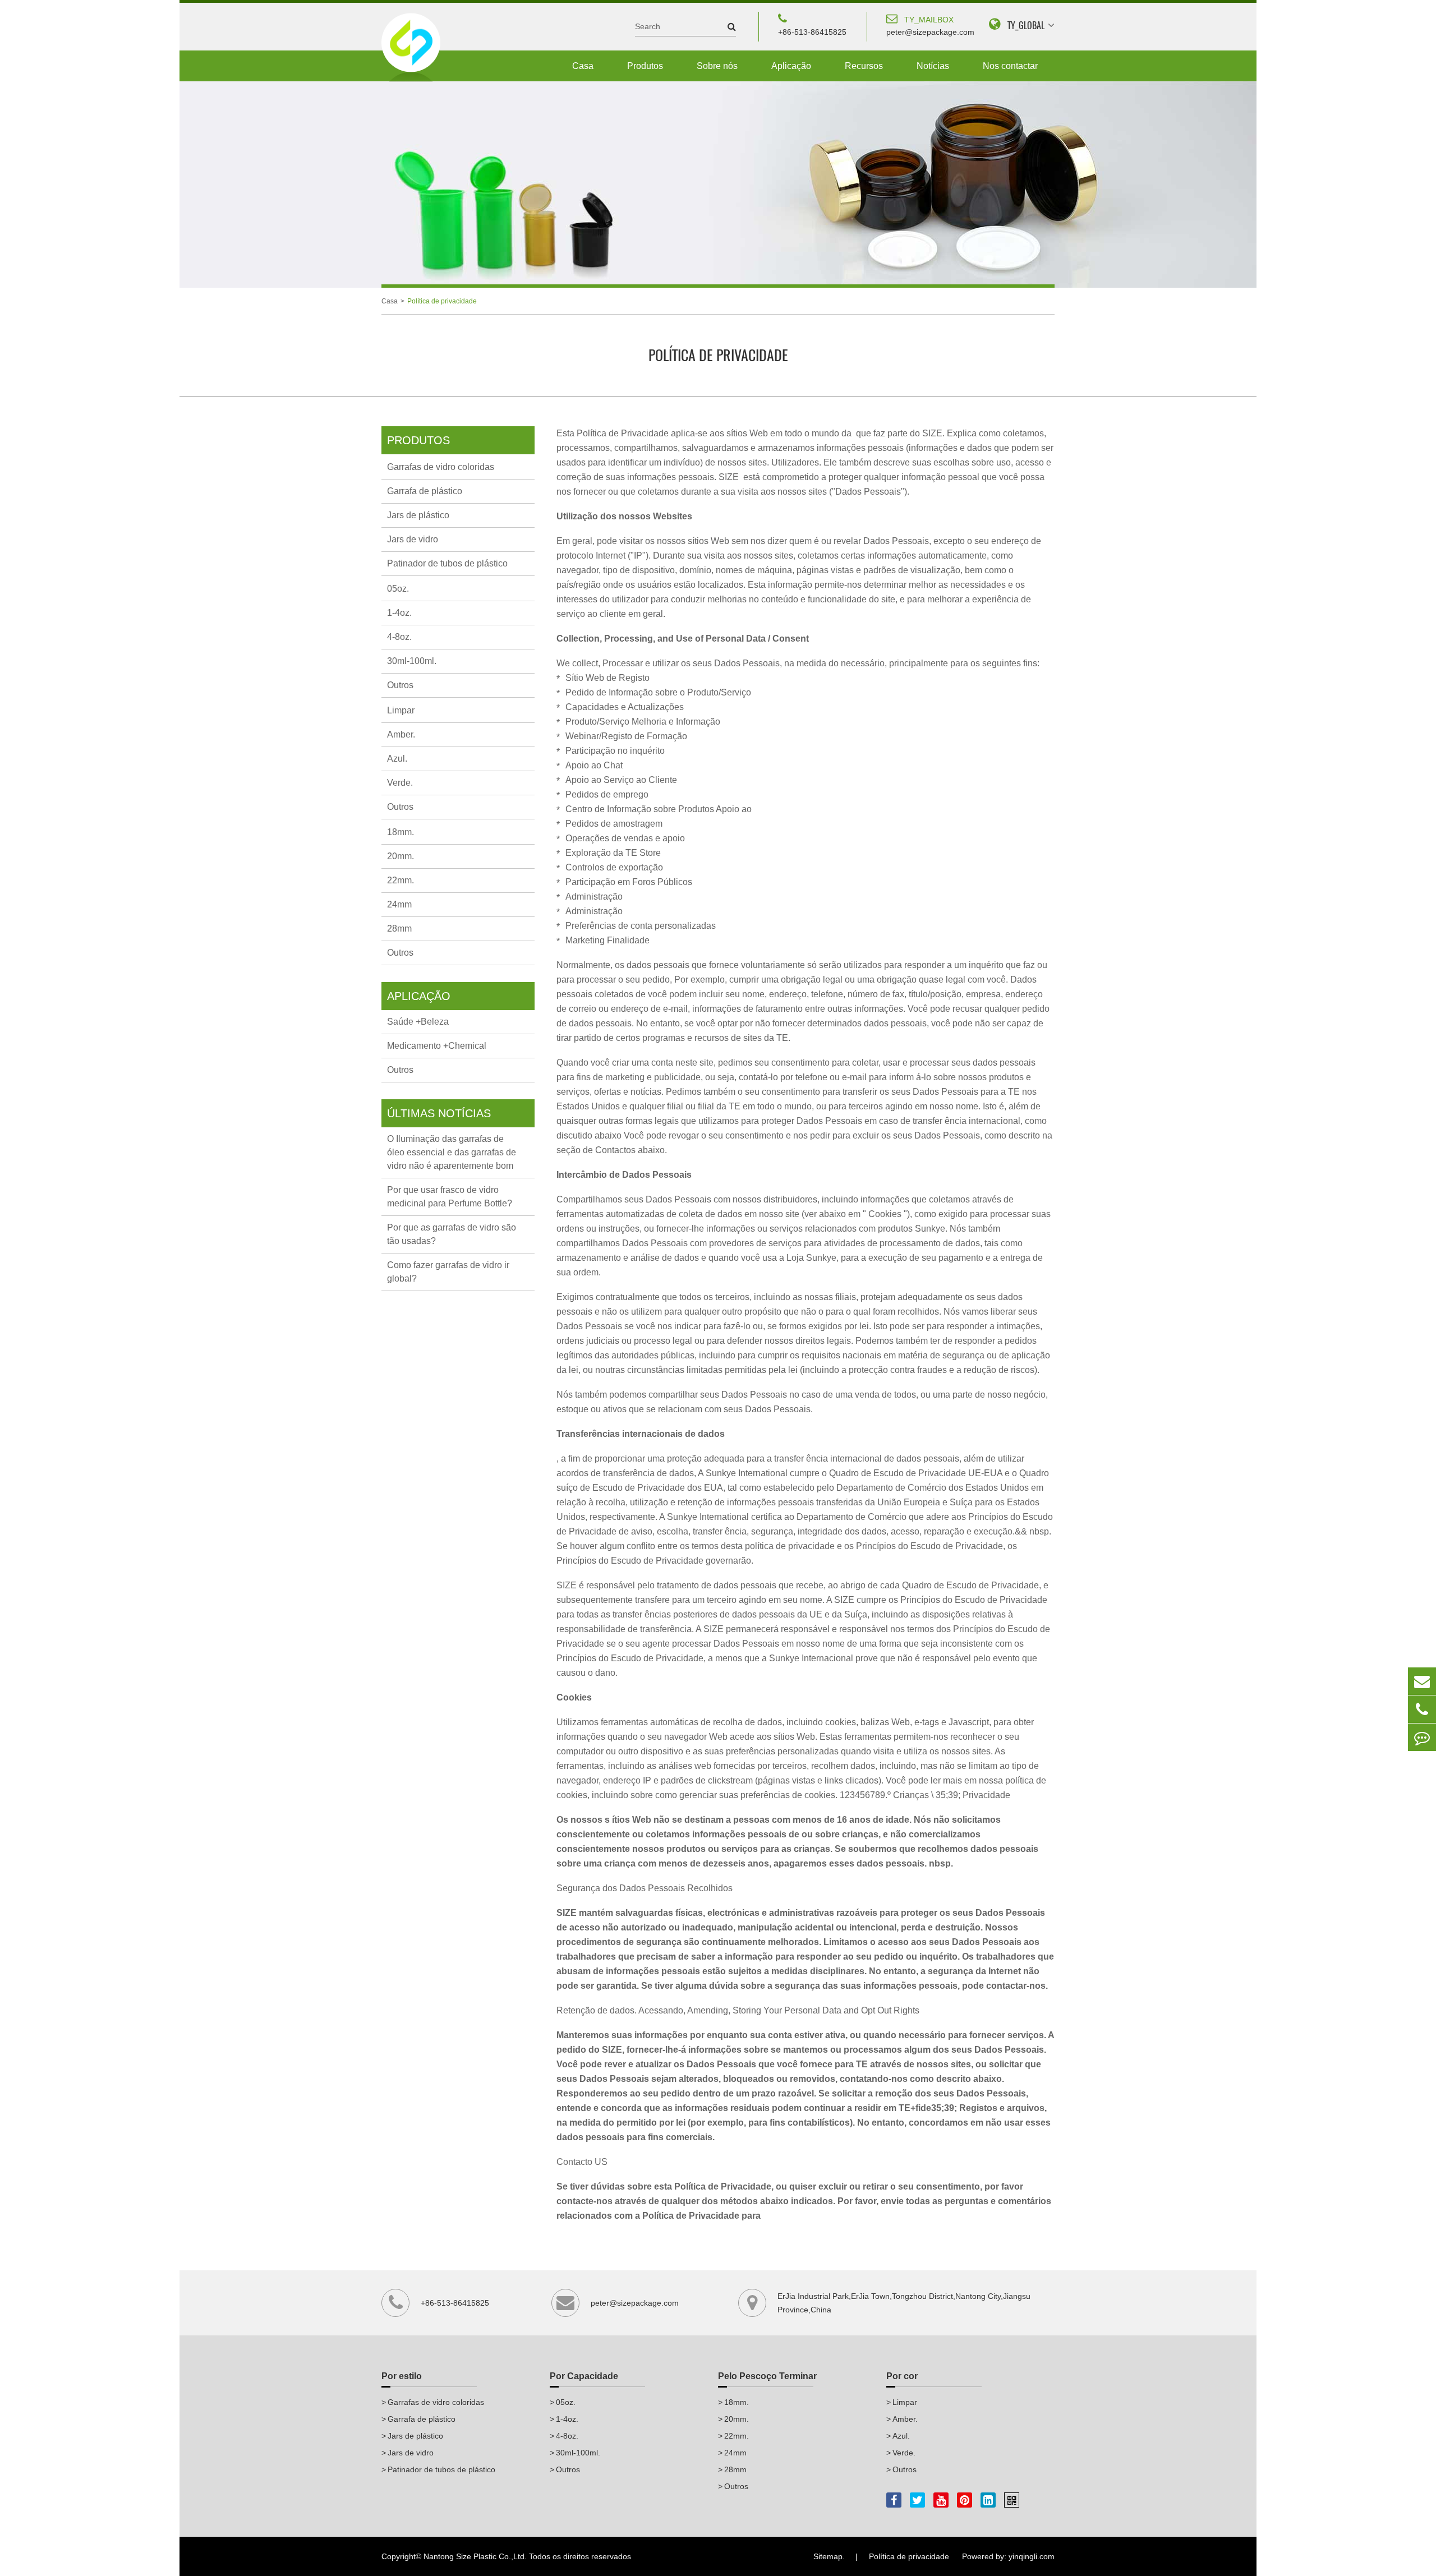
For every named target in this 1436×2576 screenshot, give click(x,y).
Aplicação (791, 66)
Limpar (401, 710)
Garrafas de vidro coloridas (441, 467)
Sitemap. (829, 2556)
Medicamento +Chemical (437, 1046)
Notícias (933, 66)
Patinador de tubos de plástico (447, 563)
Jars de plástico (418, 515)
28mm (399, 928)
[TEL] (1422, 1709)
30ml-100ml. (412, 661)
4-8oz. (399, 637)
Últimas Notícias (439, 1113)
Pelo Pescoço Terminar (767, 2376)
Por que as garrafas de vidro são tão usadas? (452, 1234)
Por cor (902, 2376)
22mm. (401, 880)
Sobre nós (717, 66)
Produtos (645, 66)
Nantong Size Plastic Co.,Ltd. (475, 2556)
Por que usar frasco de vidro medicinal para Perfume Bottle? (450, 1197)
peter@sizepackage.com (930, 26)
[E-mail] (1422, 1681)
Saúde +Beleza (418, 1022)
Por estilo (402, 2376)
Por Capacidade (584, 2376)
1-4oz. (399, 613)
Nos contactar (1010, 66)
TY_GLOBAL (1026, 26)
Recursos (864, 66)
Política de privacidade (442, 301)
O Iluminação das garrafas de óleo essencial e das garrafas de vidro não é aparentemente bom (452, 1152)
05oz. (398, 589)
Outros (400, 685)
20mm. (401, 856)
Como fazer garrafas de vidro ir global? (448, 1272)
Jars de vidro (413, 539)
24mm (399, 904)
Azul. (397, 759)
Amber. (401, 734)
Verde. (400, 783)
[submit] (726, 27)
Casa (583, 66)
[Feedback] (1422, 1737)
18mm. (401, 832)
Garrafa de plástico (425, 491)
